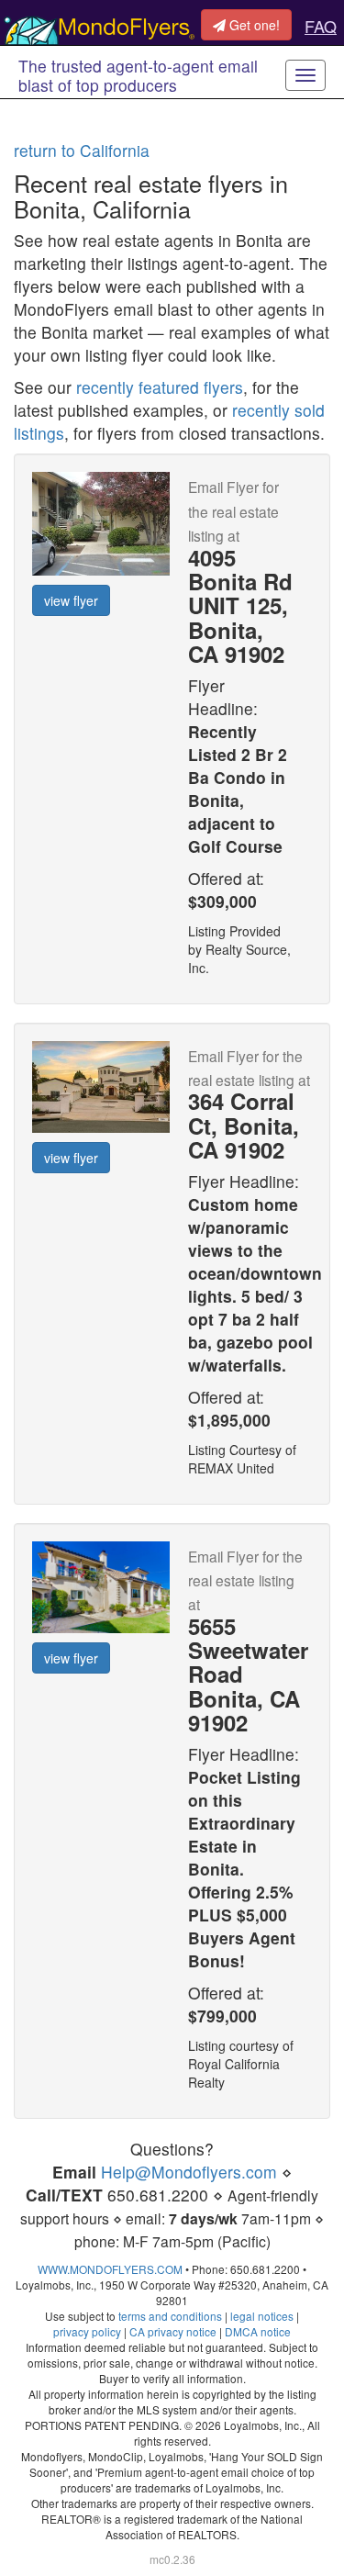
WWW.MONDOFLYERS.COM (110, 2269)
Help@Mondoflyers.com (189, 2172)
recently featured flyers (160, 387)
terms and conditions (170, 2316)
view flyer (71, 600)
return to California (82, 150)
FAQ (321, 26)
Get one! (253, 25)
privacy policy (87, 2331)
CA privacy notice (173, 2331)
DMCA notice (258, 2331)
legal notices (262, 2316)
